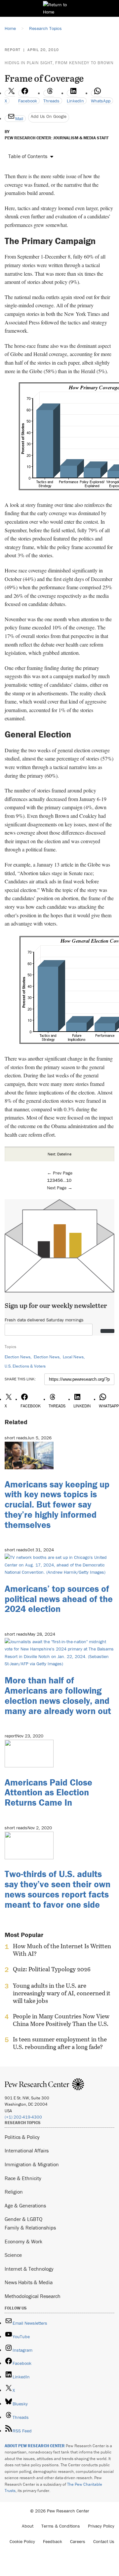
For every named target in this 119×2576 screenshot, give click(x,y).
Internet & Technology (29, 2269)
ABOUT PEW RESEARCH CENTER (35, 2446)
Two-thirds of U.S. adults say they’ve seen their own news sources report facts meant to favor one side (58, 1889)
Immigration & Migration (32, 2164)
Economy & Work (23, 2241)
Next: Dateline (59, 1154)
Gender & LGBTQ (23, 2219)
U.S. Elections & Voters (25, 1366)
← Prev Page (60, 1173)
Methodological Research (33, 2296)
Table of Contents (28, 156)
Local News (73, 1357)
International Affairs (27, 2150)
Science (13, 2255)
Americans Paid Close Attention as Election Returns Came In (48, 1792)
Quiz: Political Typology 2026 (52, 1969)
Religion (14, 2192)
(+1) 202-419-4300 (23, 2117)
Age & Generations (25, 2205)
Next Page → (60, 1188)
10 (69, 1180)
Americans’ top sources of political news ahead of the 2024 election (59, 1599)
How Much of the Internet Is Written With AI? (62, 1950)
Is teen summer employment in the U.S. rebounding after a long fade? (60, 2043)
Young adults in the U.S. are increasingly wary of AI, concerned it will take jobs (62, 1993)
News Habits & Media (29, 2282)
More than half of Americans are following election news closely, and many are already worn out (58, 1695)
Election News (18, 1357)
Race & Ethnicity (23, 2178)
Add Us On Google (49, 116)
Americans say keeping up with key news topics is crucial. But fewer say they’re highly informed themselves (57, 1504)
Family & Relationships (30, 2228)
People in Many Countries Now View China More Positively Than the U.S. (61, 2020)
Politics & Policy (22, 2137)
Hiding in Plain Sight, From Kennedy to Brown (59, 63)
